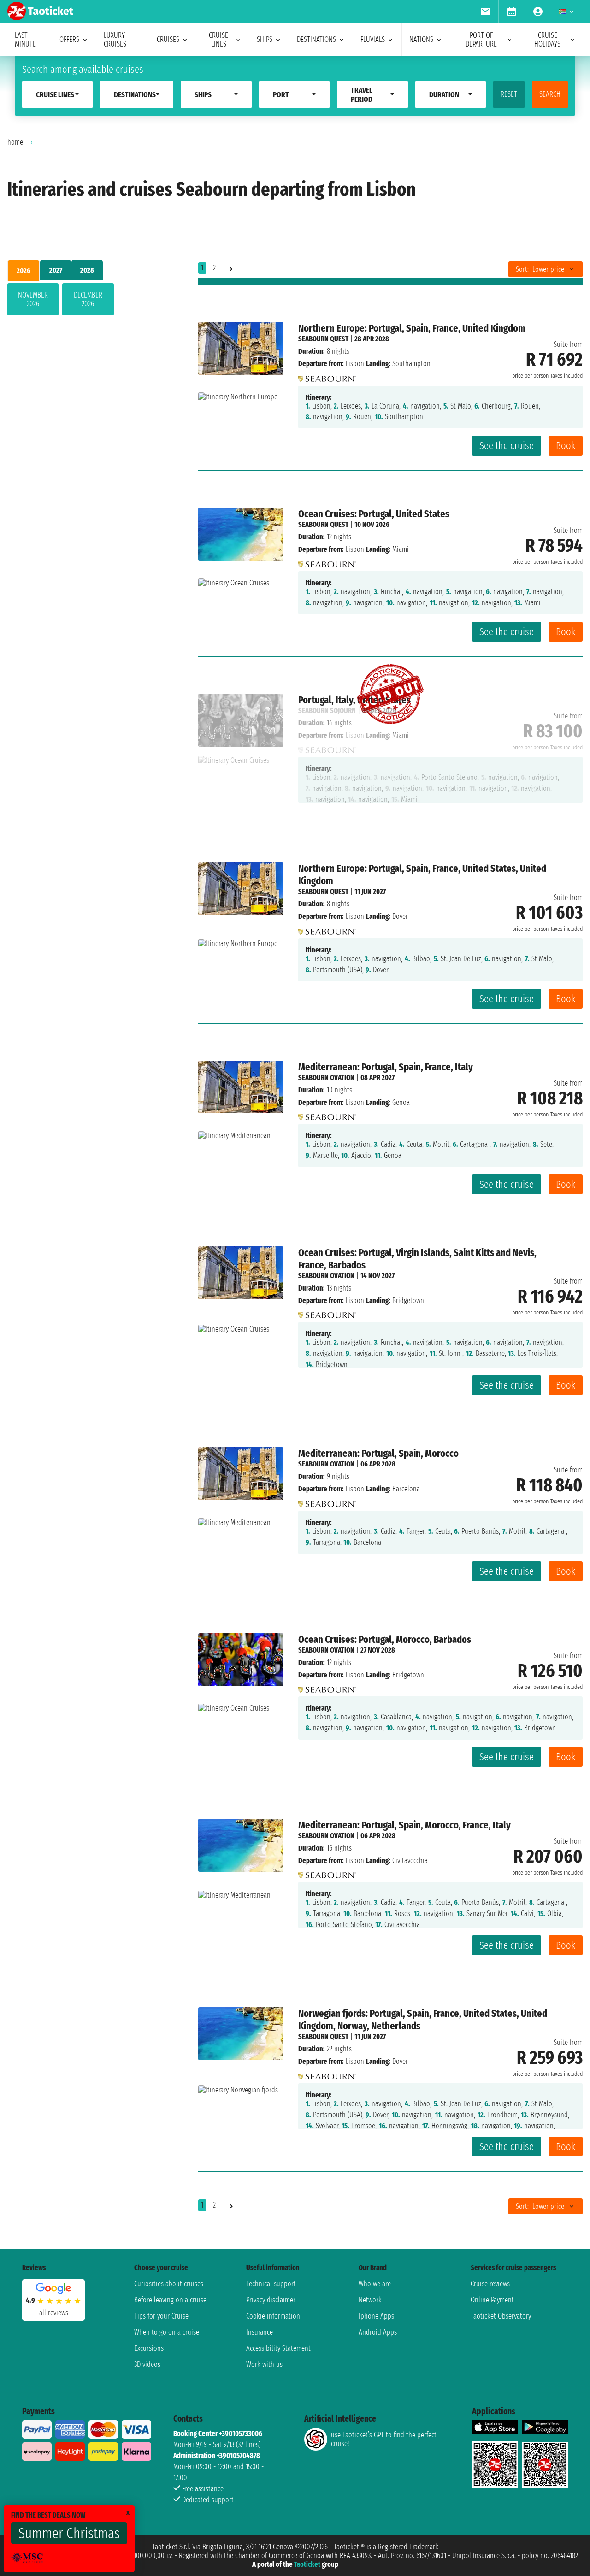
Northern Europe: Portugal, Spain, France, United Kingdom (412, 328)
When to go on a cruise (167, 2332)
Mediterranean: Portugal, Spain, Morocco (378, 1453)
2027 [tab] (56, 270)
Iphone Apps (376, 2316)
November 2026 (33, 299)
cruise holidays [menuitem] (547, 40)
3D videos (147, 2364)
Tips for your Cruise (161, 2316)
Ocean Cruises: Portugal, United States (374, 514)
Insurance (260, 2332)
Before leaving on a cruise (170, 2300)
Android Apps (378, 2332)
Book (566, 446)
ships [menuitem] (265, 39)
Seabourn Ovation (326, 1078)
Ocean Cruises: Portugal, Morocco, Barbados (385, 1639)
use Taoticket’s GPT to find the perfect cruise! (384, 2439)
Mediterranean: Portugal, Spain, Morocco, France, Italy (404, 1825)
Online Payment (492, 2300)
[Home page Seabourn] (327, 376)
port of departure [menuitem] (481, 40)
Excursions (149, 2348)
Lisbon (355, 364)
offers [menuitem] (69, 39)
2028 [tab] (87, 270)
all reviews (54, 2313)
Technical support (271, 2284)
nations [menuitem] (421, 39)
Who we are (375, 2284)
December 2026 (88, 299)
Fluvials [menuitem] (373, 39)
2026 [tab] (24, 271)
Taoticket (307, 2564)
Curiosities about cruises (169, 2284)
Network (370, 2300)
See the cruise (507, 446)
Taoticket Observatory (501, 2316)
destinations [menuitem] (316, 39)
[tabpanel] (88, 301)
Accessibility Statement (278, 2348)
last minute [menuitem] (25, 40)
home (15, 142)
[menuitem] (485, 12)
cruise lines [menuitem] (218, 40)
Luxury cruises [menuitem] (115, 40)
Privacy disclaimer (271, 2300)
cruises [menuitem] (168, 39)
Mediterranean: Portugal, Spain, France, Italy (386, 1067)
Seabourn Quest (323, 339)
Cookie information (273, 2316)
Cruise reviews (490, 2284)
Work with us (264, 2364)
